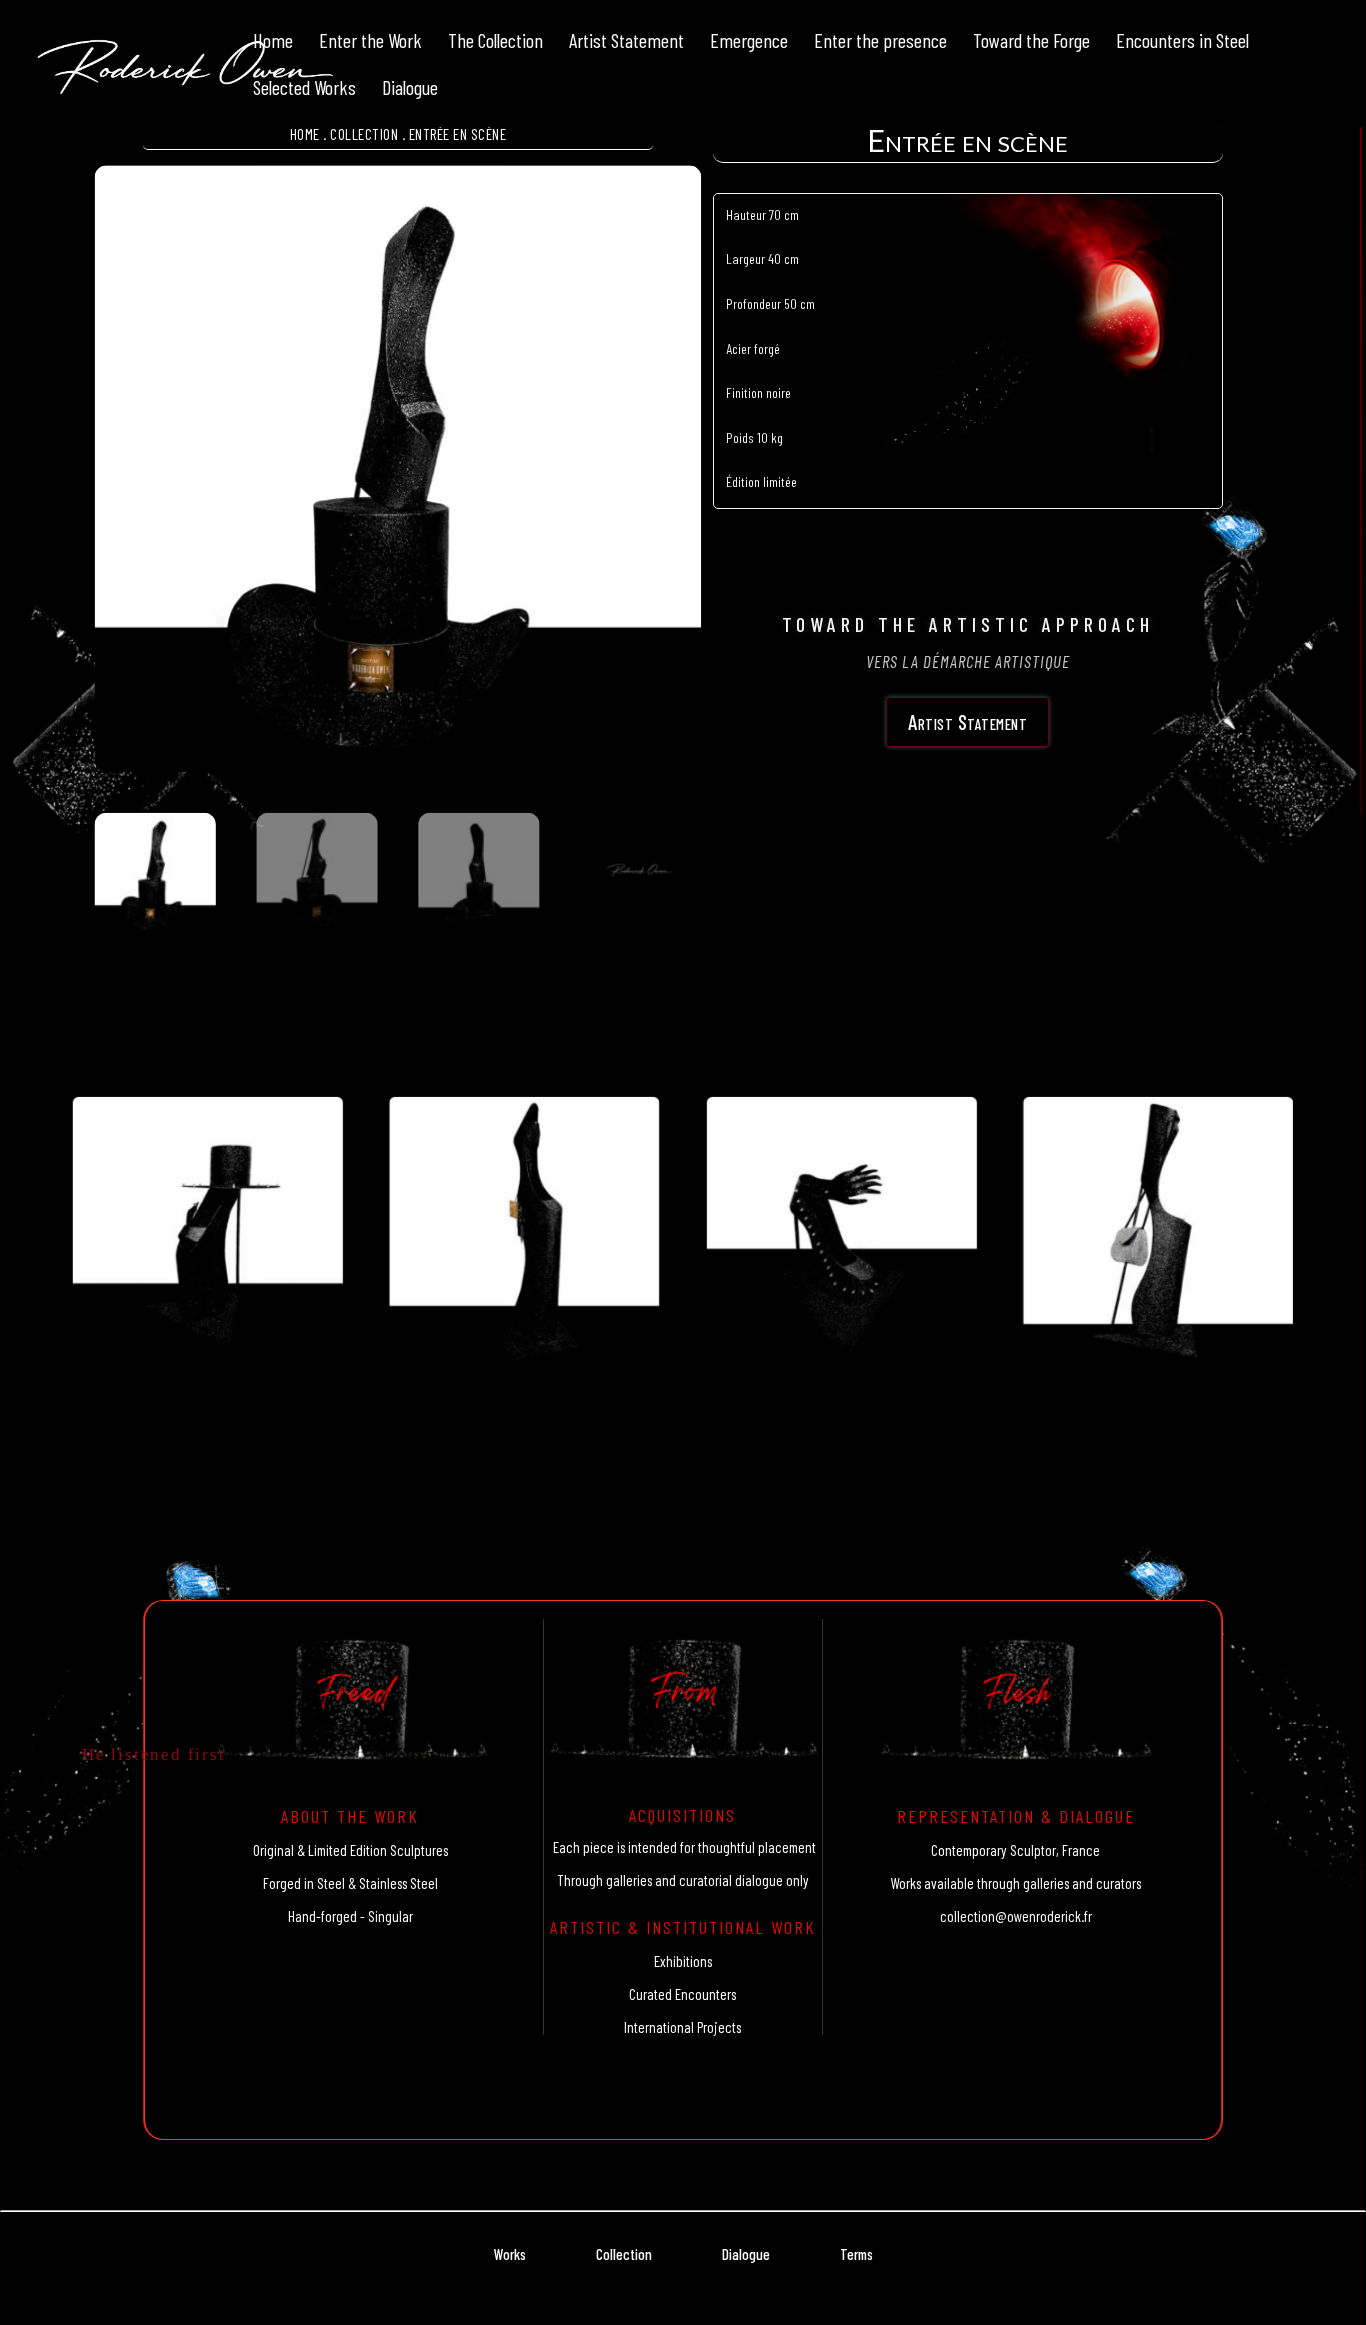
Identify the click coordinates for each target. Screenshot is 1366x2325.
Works (510, 2254)
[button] (659, 208)
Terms (856, 2254)
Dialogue (746, 2254)
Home (305, 134)
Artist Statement (967, 721)
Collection (364, 134)
